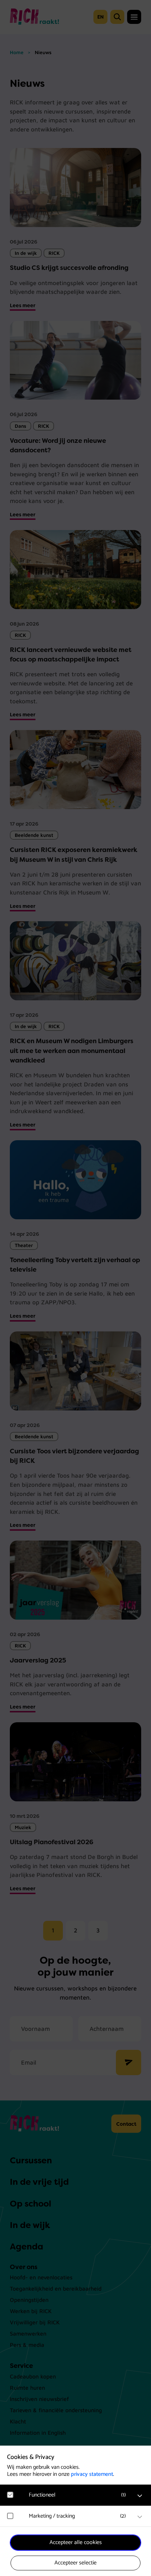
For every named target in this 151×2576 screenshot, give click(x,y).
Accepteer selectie (75, 2563)
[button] (79, 2495)
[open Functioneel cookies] (140, 2496)
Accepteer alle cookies (76, 2542)
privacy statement (92, 2474)
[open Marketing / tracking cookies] (140, 2517)
